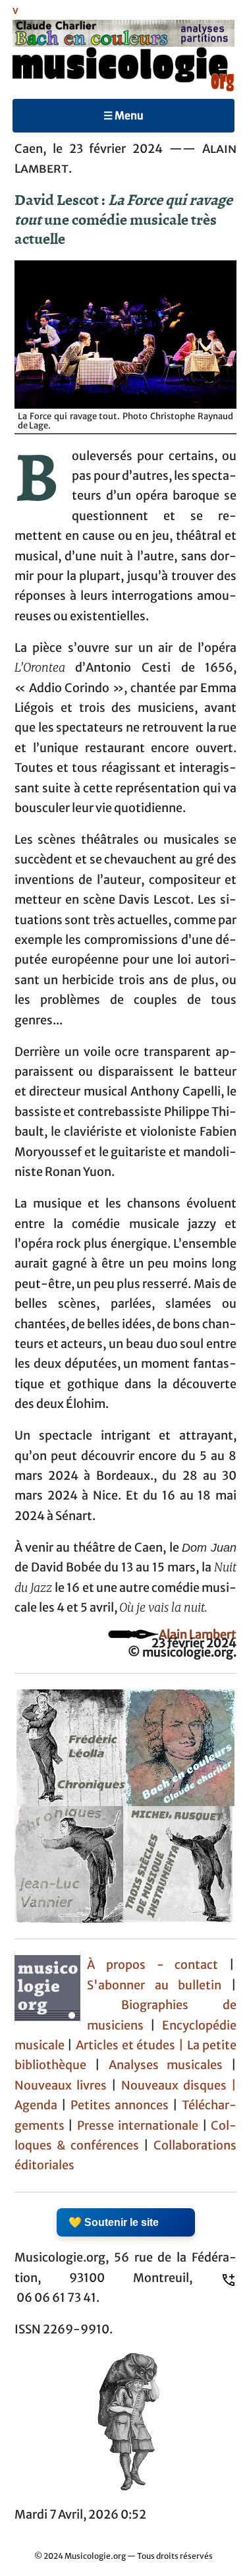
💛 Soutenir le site (114, 2222)
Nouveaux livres (63, 2086)
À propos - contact (153, 1965)
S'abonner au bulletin (154, 1985)
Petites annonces (122, 2105)
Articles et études (125, 2045)
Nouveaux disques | (179, 2086)
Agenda (38, 2105)
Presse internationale (138, 2126)
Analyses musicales (170, 2065)
